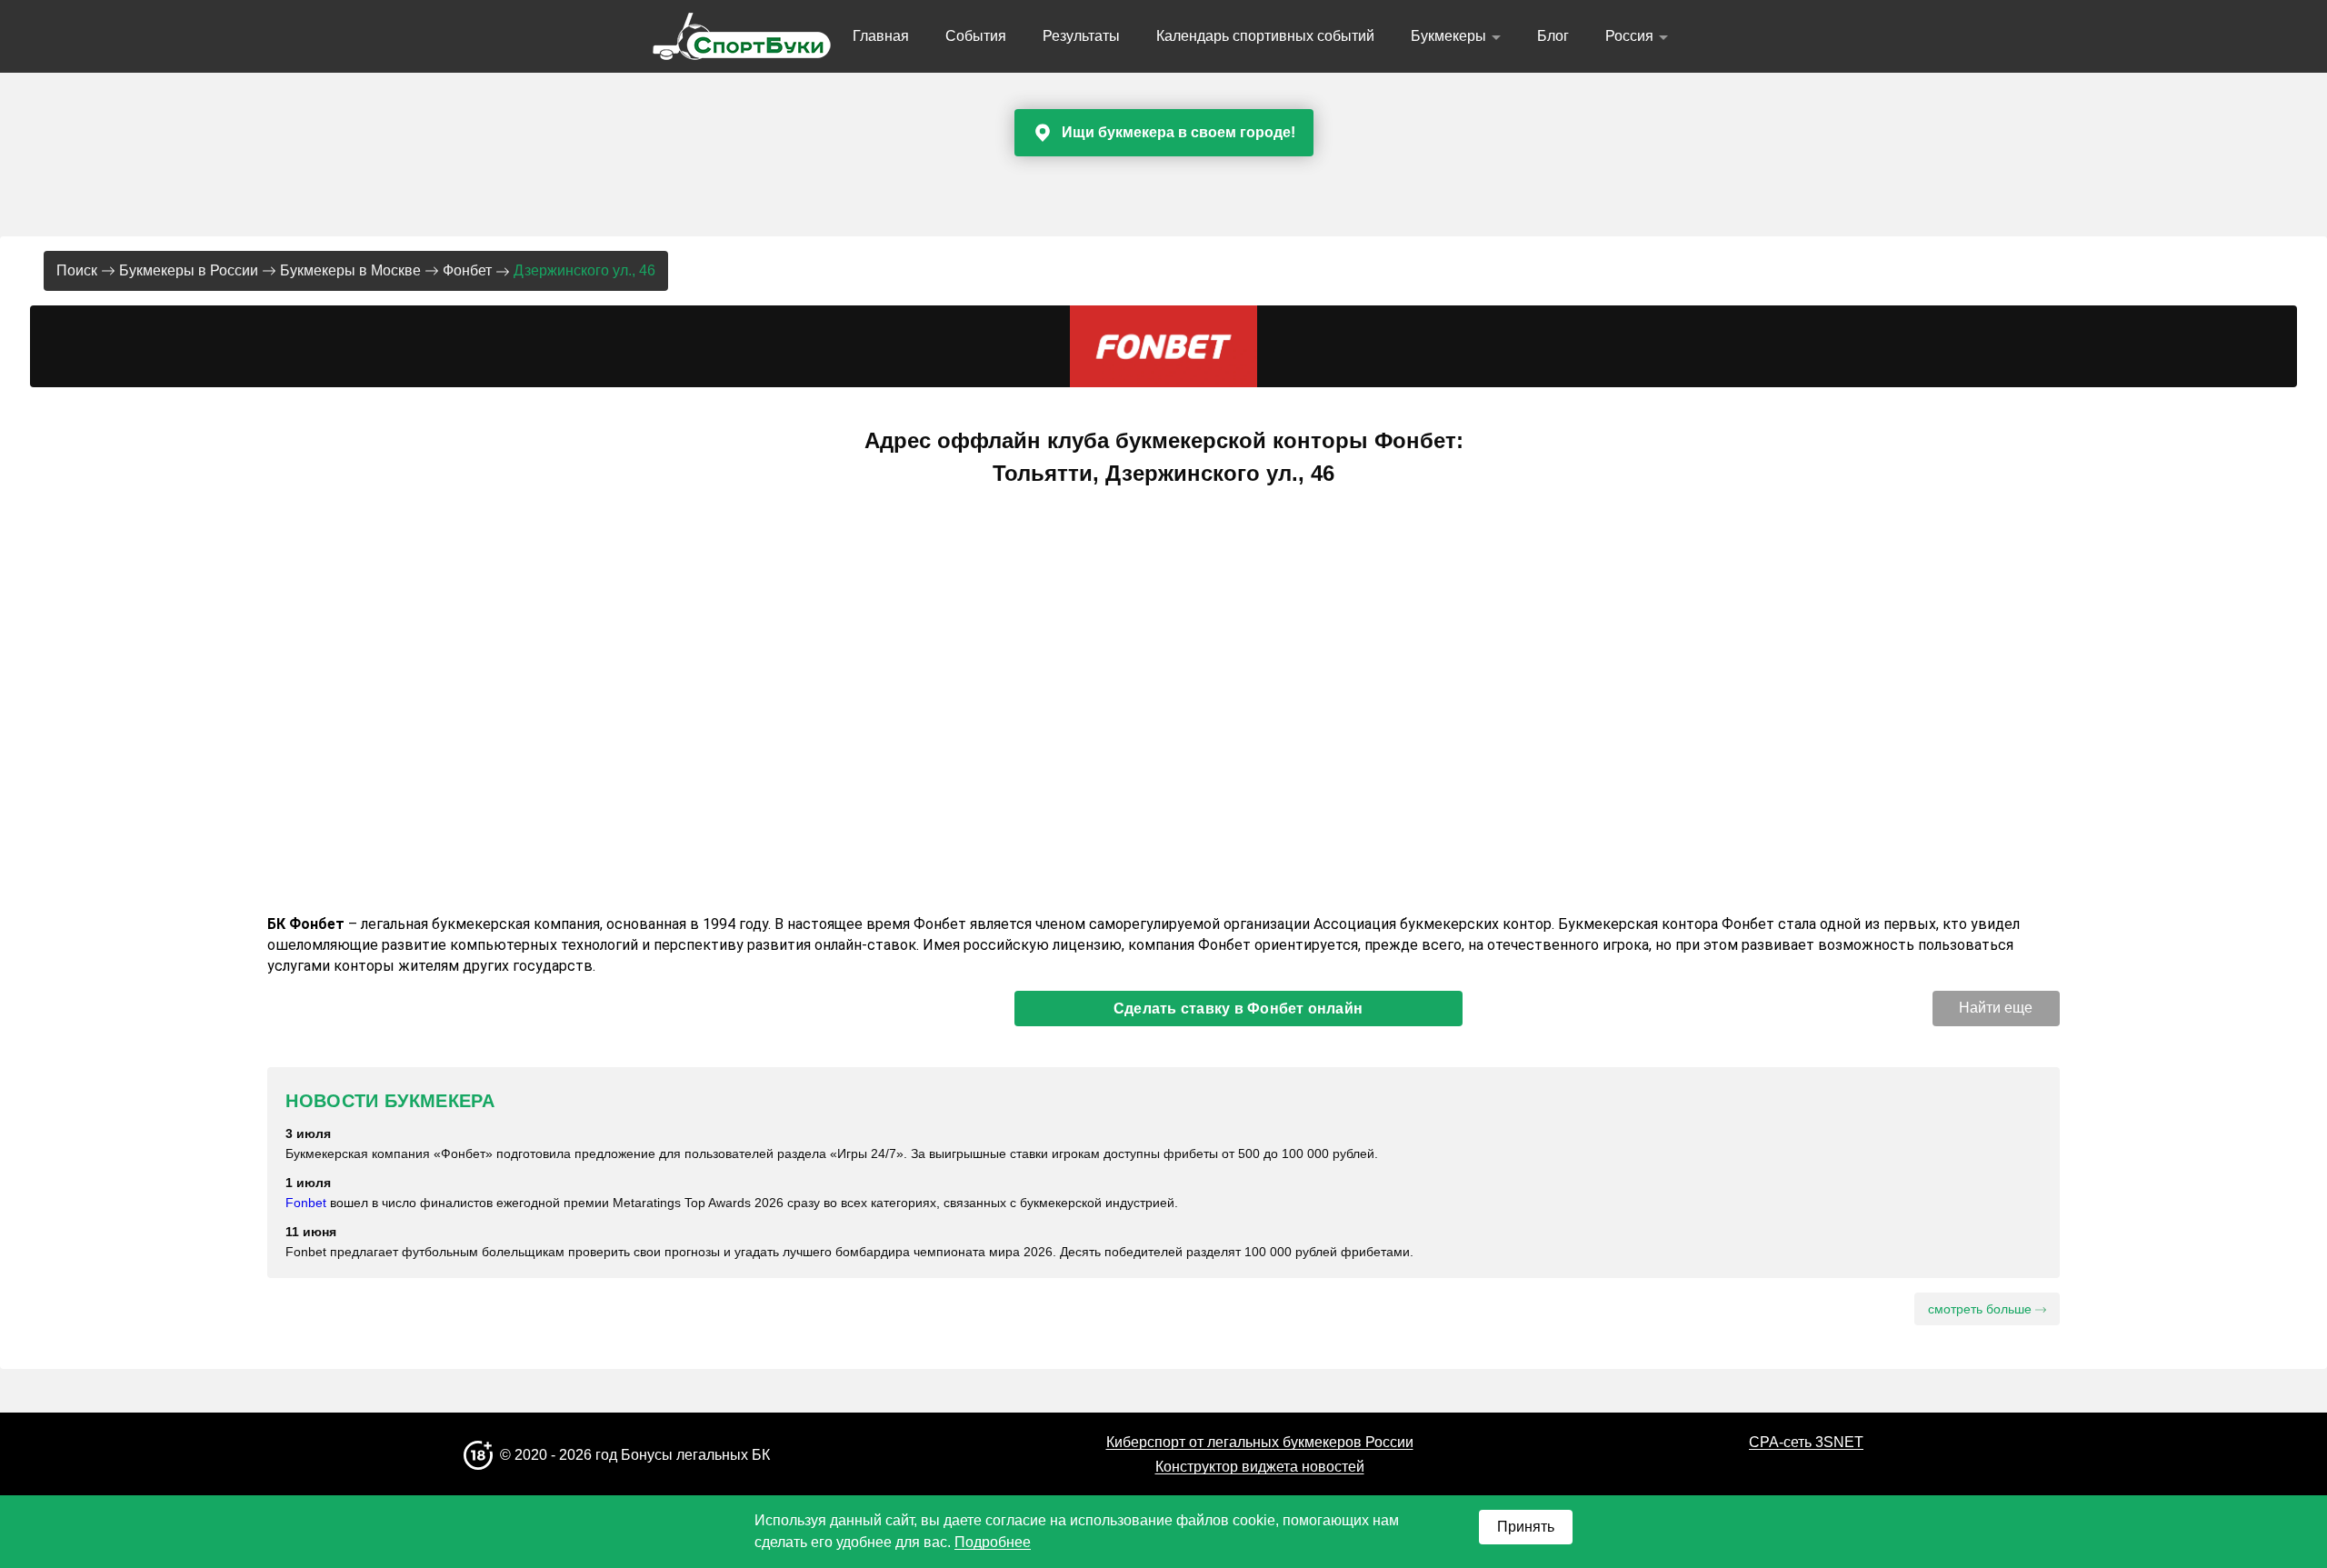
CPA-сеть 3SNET (1806, 1442)
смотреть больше (1982, 1309)
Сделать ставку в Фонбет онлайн (1238, 1009)
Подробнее (993, 1542)
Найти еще (1996, 1008)
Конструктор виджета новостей (1260, 1467)
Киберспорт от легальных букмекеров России (1260, 1442)
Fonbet (306, 1203)
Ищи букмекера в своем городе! (1178, 132)
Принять (1526, 1527)
